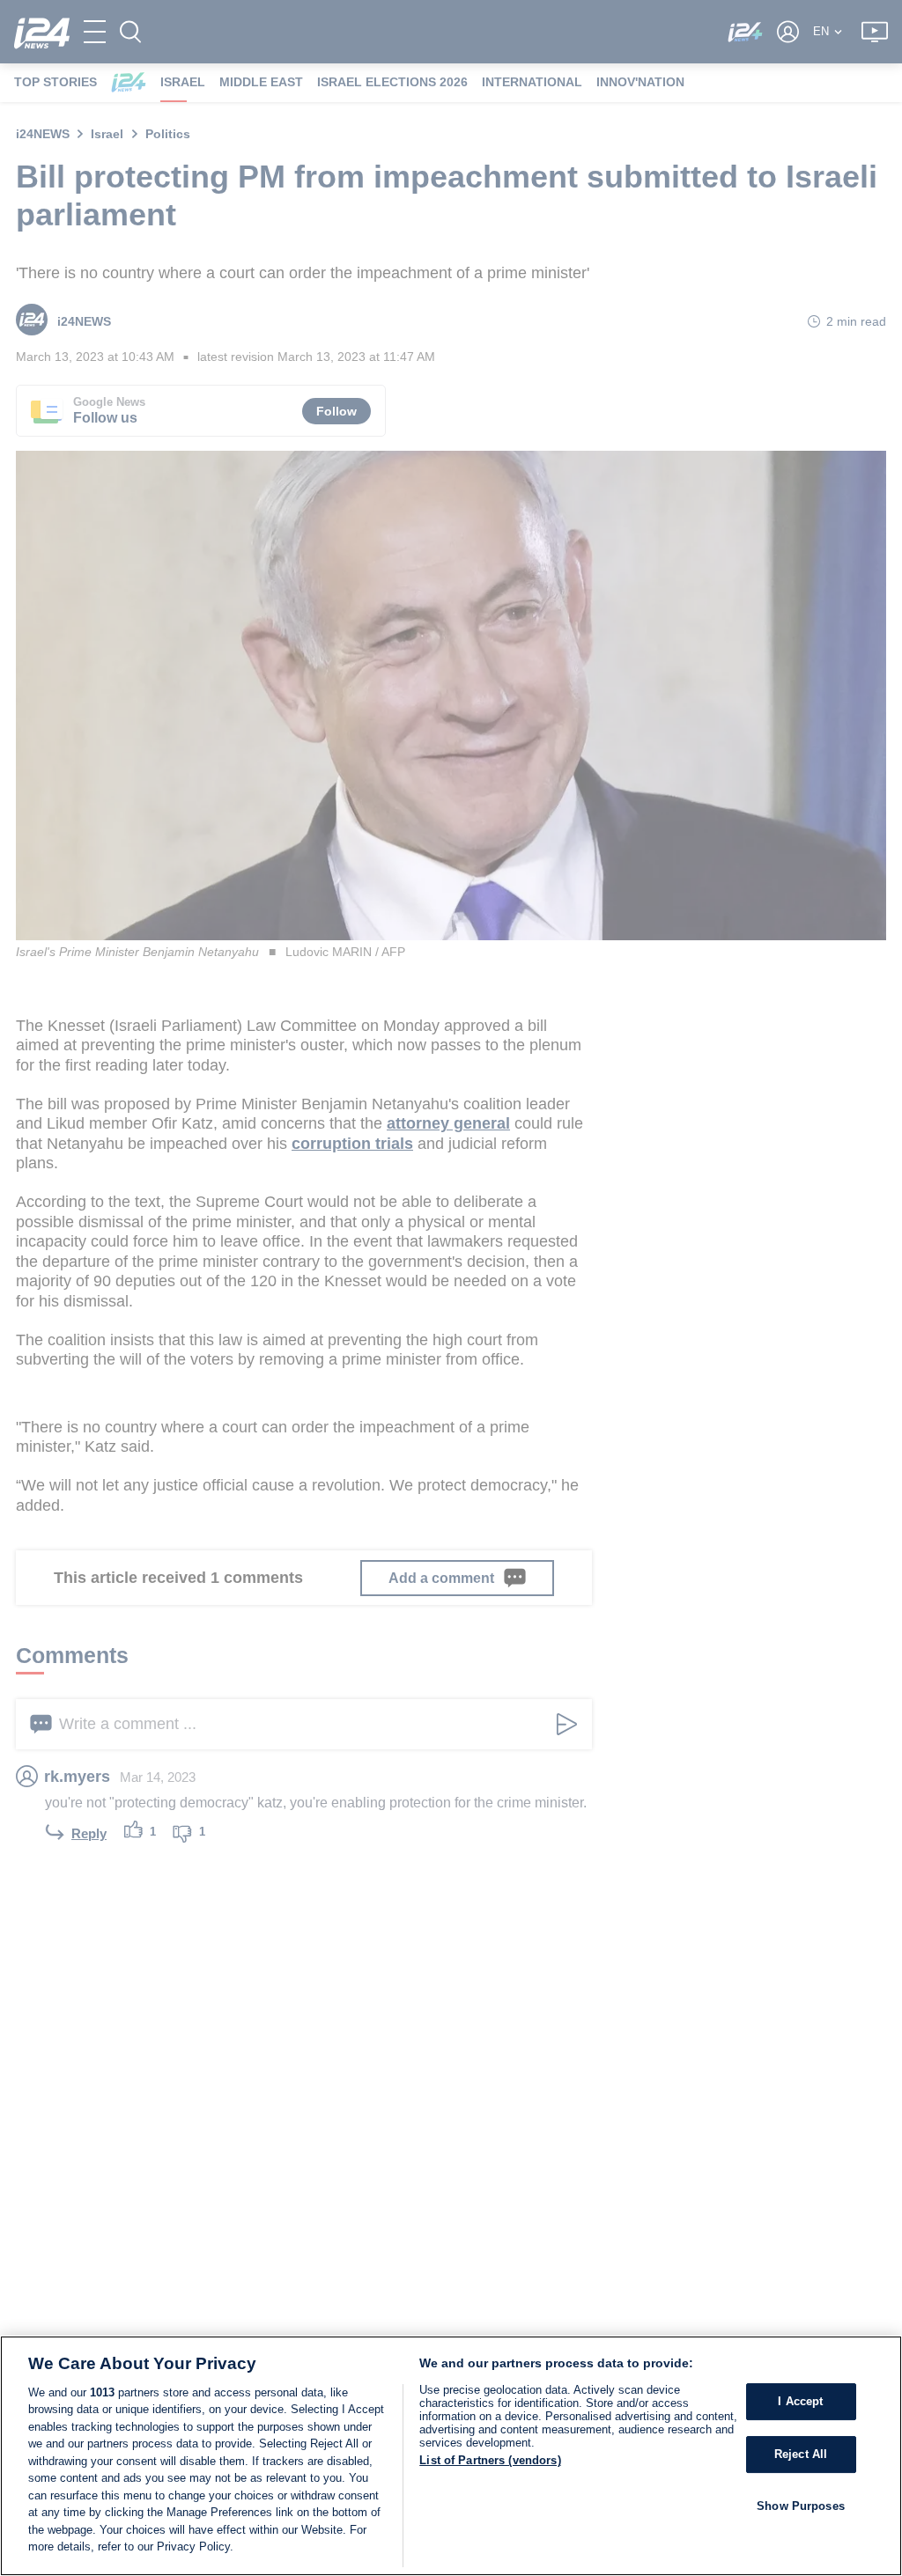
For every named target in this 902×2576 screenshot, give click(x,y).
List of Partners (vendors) (490, 2460)
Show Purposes (801, 2506)
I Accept (800, 2402)
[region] (451, 2456)
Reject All (801, 2454)
